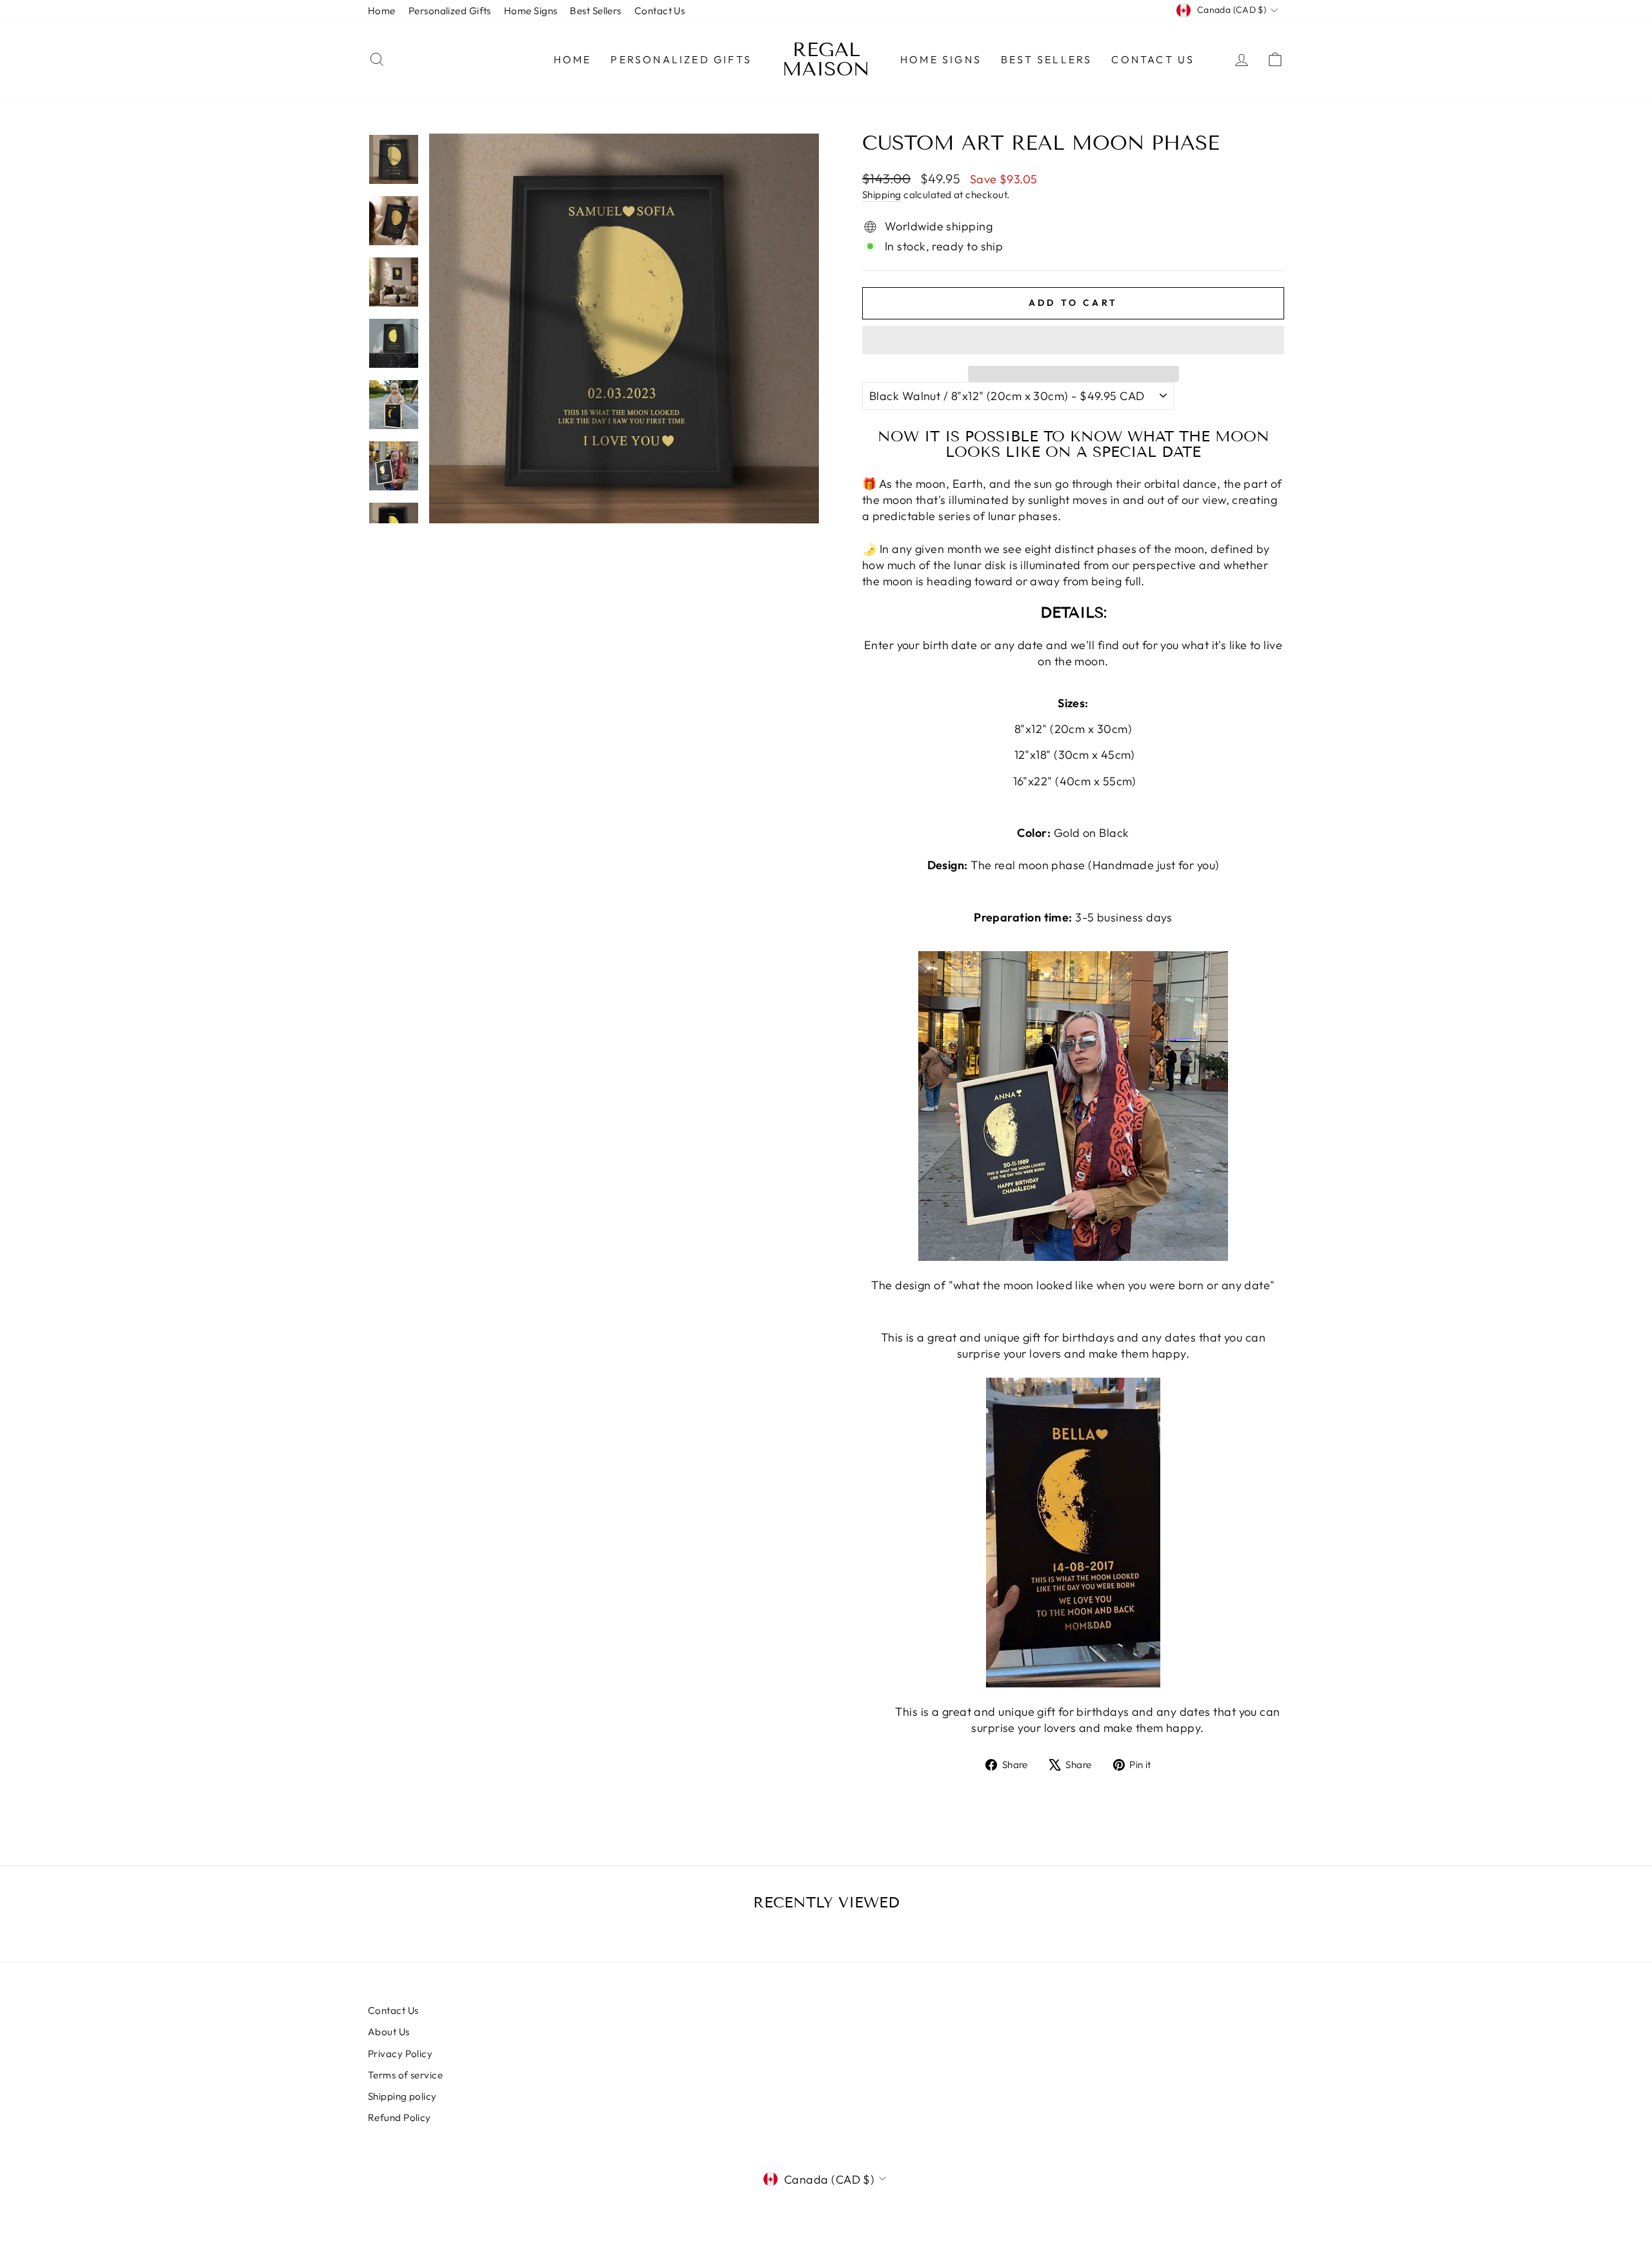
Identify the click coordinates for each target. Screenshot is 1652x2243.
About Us (389, 2032)
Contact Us (660, 11)
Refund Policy (399, 2117)
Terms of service (405, 2075)
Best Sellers (595, 11)
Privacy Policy (400, 2054)
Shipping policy (402, 2096)
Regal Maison (826, 59)
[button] (1073, 340)
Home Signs (531, 11)
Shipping (882, 195)
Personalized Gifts (450, 11)
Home (382, 11)
